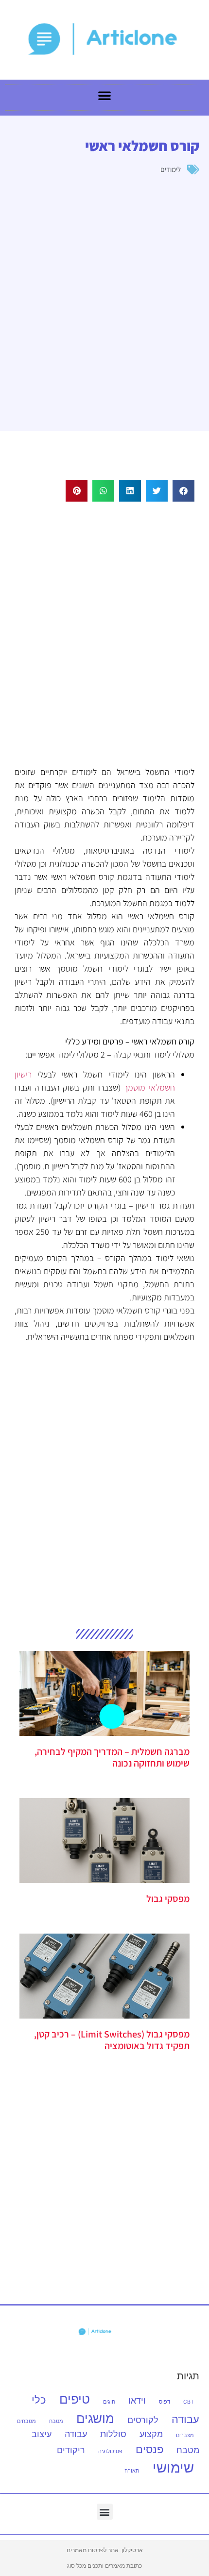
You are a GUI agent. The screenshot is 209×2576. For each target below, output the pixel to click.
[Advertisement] (104, 632)
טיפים (75, 2399)
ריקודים (71, 2450)
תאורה (132, 2471)
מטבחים (26, 2421)
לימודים (171, 169)
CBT (189, 2402)
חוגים (109, 2402)
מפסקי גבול (168, 1899)
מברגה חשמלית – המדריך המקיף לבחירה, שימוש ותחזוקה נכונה (112, 1757)
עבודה (76, 2434)
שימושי (173, 2467)
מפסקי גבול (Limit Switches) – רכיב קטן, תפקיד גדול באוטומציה (112, 2040)
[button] (183, 491)
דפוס (165, 2402)
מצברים (185, 2435)
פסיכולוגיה (110, 2451)
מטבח (56, 2421)
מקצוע (151, 2434)
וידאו (137, 2400)
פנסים (149, 2449)
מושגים (95, 2418)
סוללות (113, 2434)
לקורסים (143, 2420)
